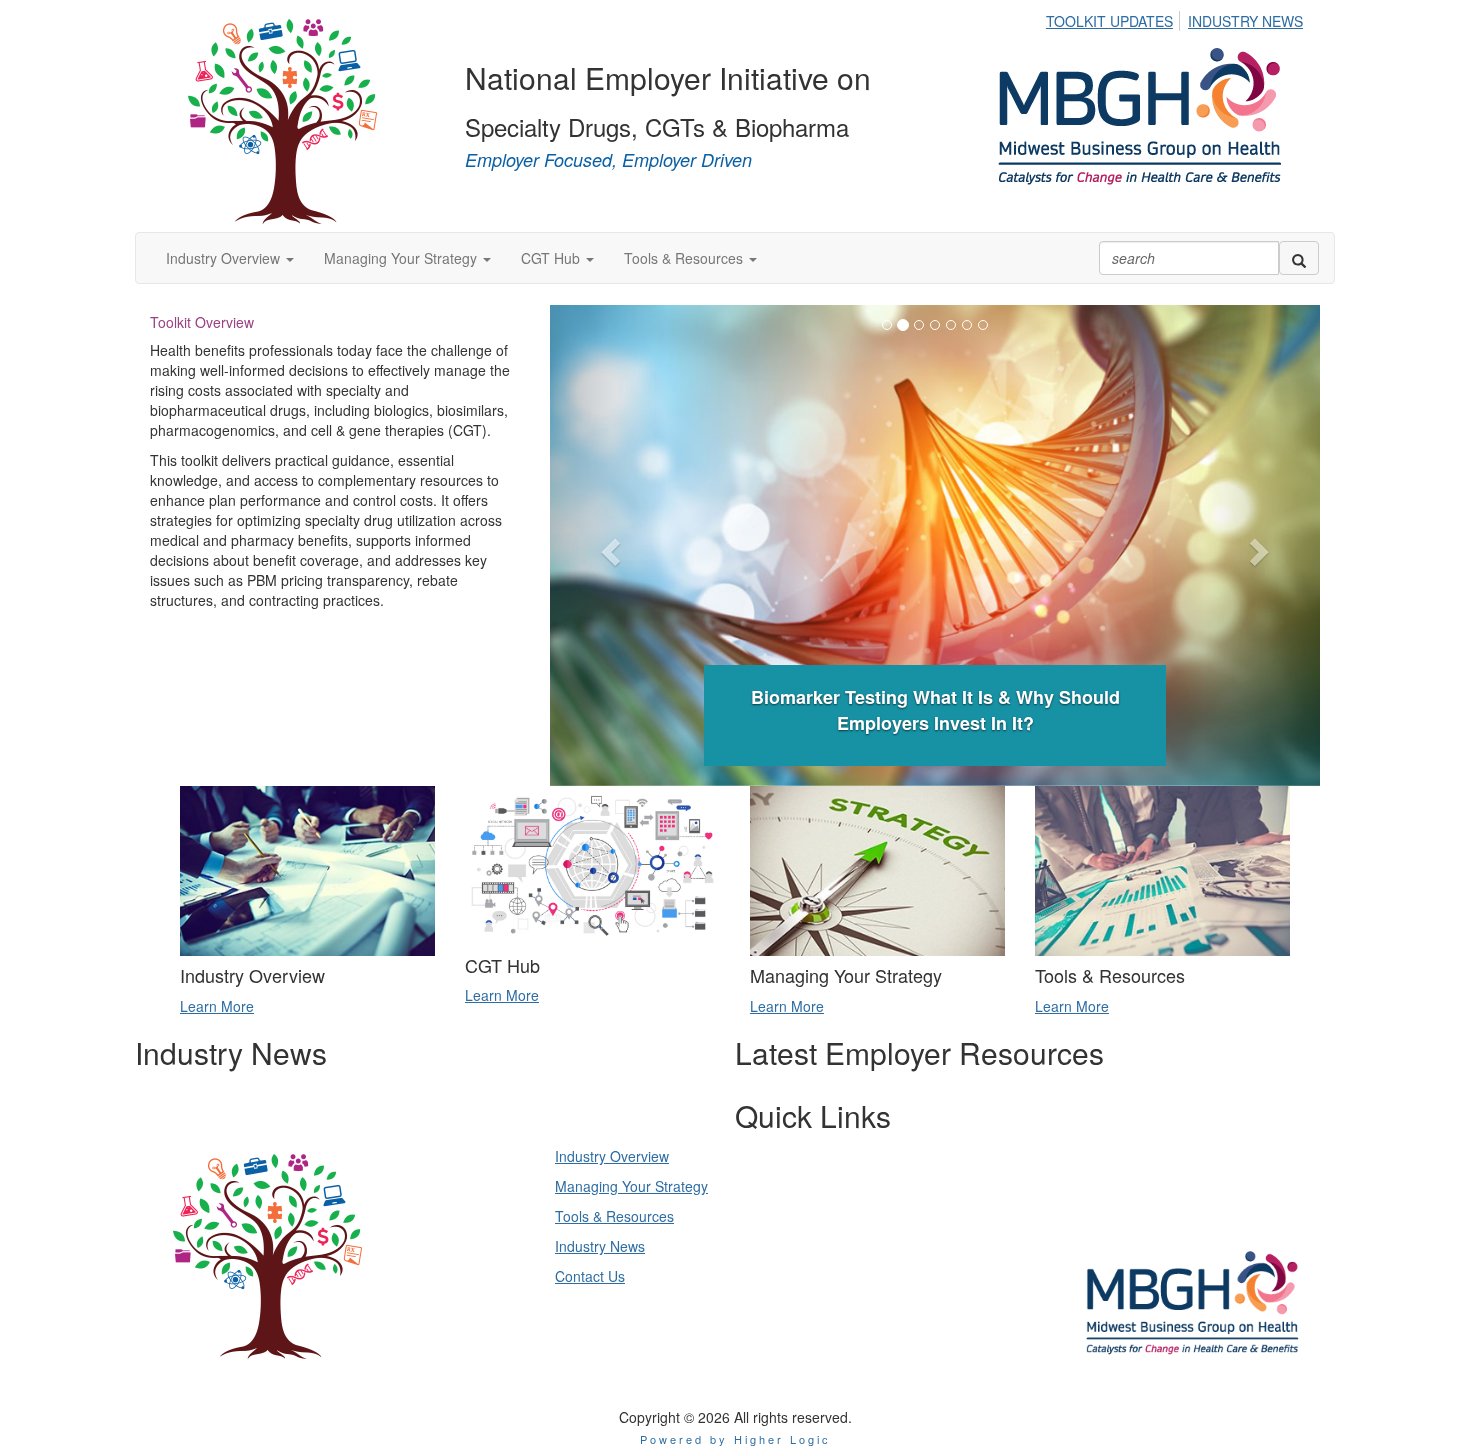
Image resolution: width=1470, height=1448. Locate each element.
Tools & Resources (614, 1216)
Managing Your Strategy (631, 1186)
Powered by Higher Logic (735, 1439)
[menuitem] (1115, 18)
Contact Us (590, 1276)
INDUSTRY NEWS (1245, 21)
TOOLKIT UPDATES (1109, 21)
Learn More (217, 1006)
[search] (1299, 258)
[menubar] (1179, 18)
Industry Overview (612, 1156)
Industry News (600, 1246)
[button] (230, 258)
